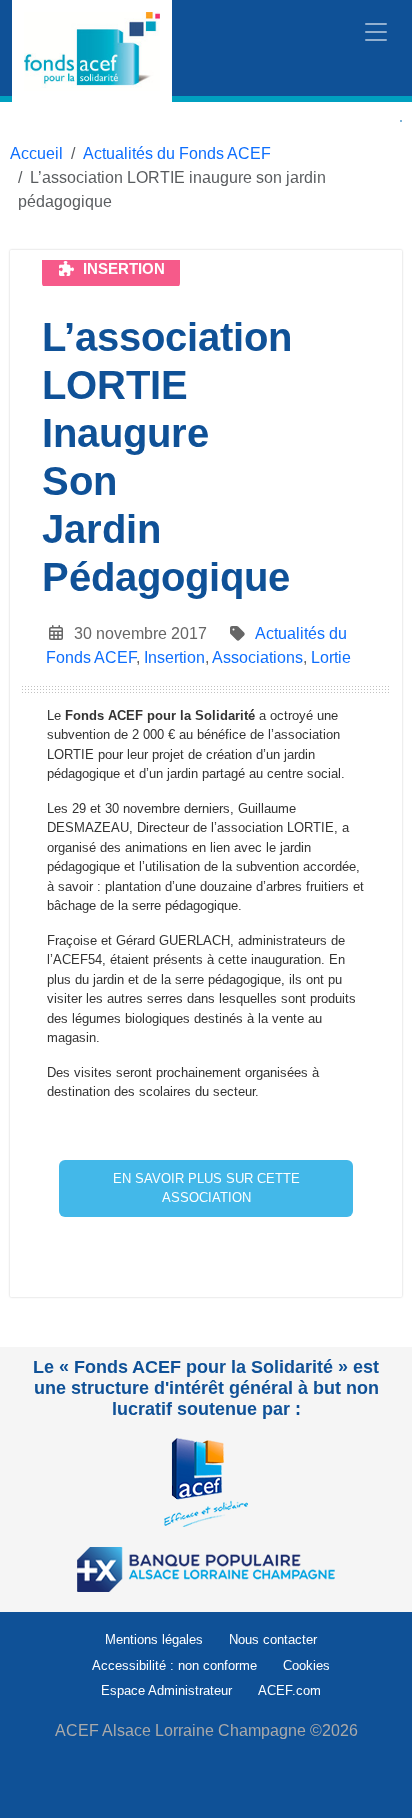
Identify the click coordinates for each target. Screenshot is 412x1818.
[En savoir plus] (206, 1481)
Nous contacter (273, 1639)
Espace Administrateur (166, 1690)
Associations (257, 657)
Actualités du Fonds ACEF (177, 153)
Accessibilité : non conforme (174, 1665)
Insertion (174, 657)
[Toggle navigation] (376, 33)
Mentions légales (154, 1639)
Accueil (36, 153)
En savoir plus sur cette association (206, 1188)
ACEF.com (289, 1690)
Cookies (306, 1665)
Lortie (331, 657)
